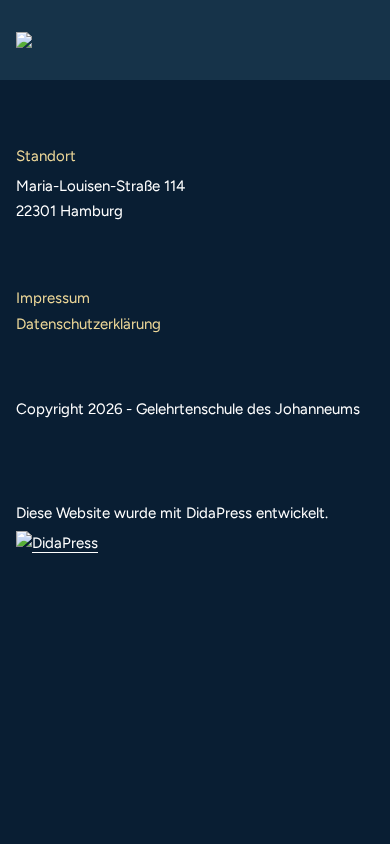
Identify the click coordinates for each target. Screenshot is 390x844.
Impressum (53, 298)
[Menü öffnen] (358, 40)
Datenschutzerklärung (88, 324)
